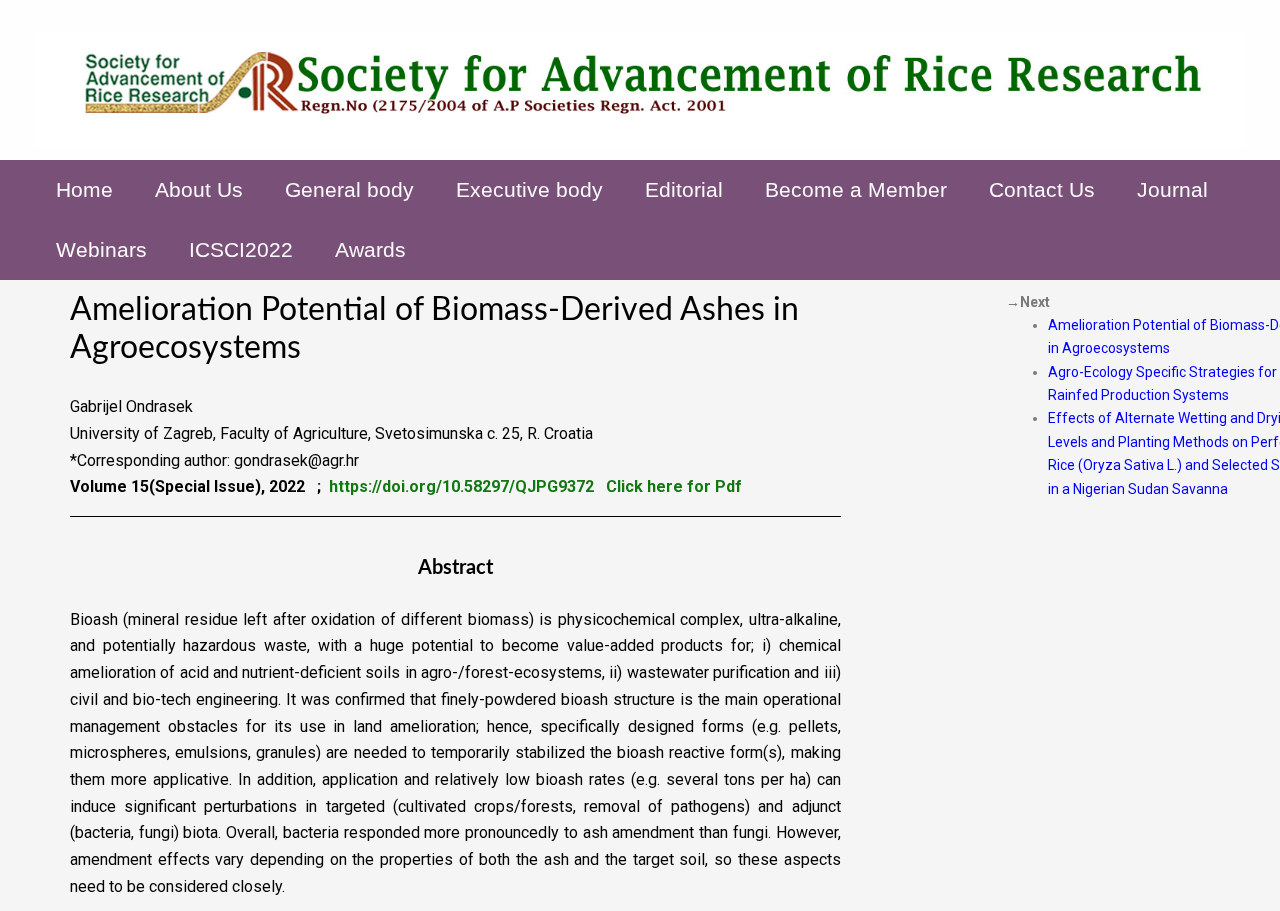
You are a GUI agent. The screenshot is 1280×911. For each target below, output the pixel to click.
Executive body (529, 189)
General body (349, 189)
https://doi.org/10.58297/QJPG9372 (461, 486)
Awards (370, 249)
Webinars (101, 249)
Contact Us (1042, 189)
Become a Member (856, 189)
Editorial (684, 189)
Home (84, 189)
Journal (1172, 189)
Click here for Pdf (674, 486)
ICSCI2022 (241, 249)
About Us (199, 189)
